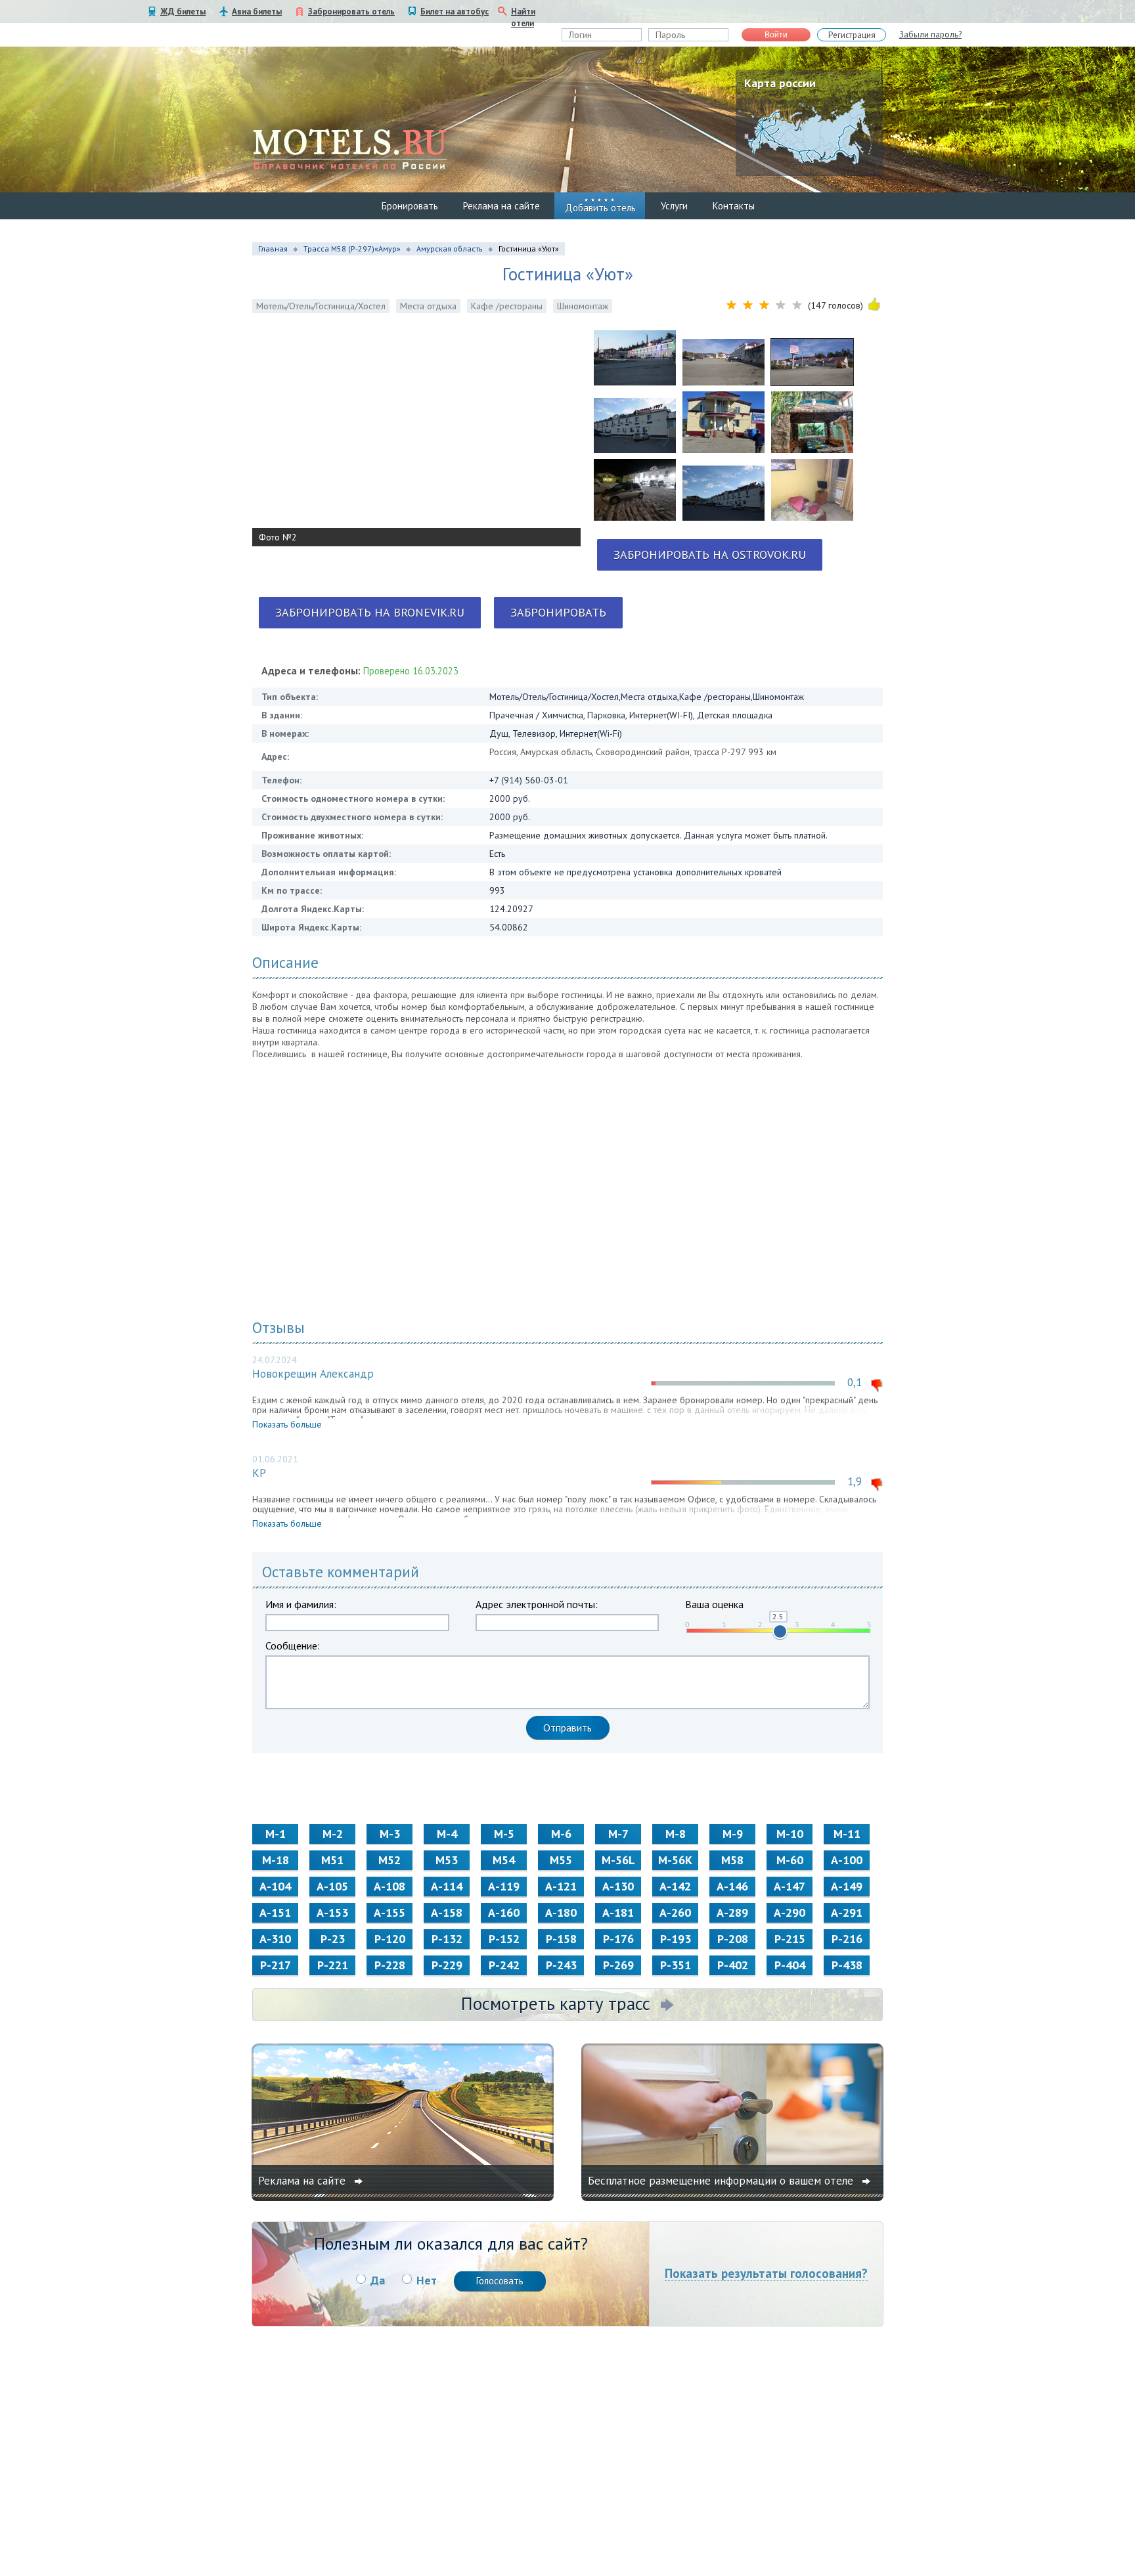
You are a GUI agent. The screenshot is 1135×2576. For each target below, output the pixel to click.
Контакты (734, 206)
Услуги (674, 206)
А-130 (618, 1886)
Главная (273, 249)
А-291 (847, 1912)
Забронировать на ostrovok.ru (710, 555)
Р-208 (733, 1939)
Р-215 (790, 1939)
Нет (427, 2280)
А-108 (389, 1886)
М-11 (847, 1834)
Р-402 (733, 1965)
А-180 (561, 1912)
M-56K (675, 1860)
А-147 (790, 1886)
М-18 (276, 1860)
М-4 (447, 1834)
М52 (389, 1860)
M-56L (618, 1860)
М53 (447, 1860)
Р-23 (333, 1939)
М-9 (733, 1834)
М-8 (676, 1834)
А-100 (847, 1860)
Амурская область (450, 249)
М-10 (790, 1834)
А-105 (332, 1886)
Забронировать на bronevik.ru (370, 612)
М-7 (618, 1834)
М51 (332, 1860)
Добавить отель (600, 208)
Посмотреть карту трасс (556, 2003)
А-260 (675, 1912)
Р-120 (390, 1939)
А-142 (675, 1886)
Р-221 (333, 1965)
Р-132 (447, 1939)
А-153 (332, 1912)
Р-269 (618, 1965)
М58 (732, 1860)
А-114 (447, 1886)
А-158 (447, 1912)
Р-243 (561, 1965)
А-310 (275, 1939)
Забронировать (558, 612)
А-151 (275, 1912)
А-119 (504, 1886)
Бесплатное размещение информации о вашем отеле (722, 2181)
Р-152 (504, 1939)
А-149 (847, 1886)
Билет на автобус (455, 11)
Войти (776, 35)
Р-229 (447, 1965)
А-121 (561, 1886)
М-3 (390, 1834)
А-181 (618, 1912)
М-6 (561, 1834)
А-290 (790, 1912)
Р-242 (504, 1965)
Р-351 (676, 1965)
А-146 (732, 1886)
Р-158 (561, 1939)
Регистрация (852, 35)
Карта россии (780, 83)
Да (378, 2280)
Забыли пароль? (930, 34)
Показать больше (287, 1424)
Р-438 (847, 1965)
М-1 (276, 1834)
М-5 (504, 1834)
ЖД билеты (183, 11)
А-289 (732, 1912)
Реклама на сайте (501, 206)
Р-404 (790, 1965)
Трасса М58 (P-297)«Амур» (352, 249)
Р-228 (390, 1965)
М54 (504, 1860)
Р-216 (847, 1939)
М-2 (333, 1834)
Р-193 (676, 1939)
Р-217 (276, 1965)
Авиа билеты (257, 11)
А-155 (389, 1912)
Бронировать (410, 206)
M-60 (790, 1860)
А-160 (504, 1912)
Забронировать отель (351, 11)
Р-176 (618, 1939)
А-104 (275, 1886)
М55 (561, 1860)
